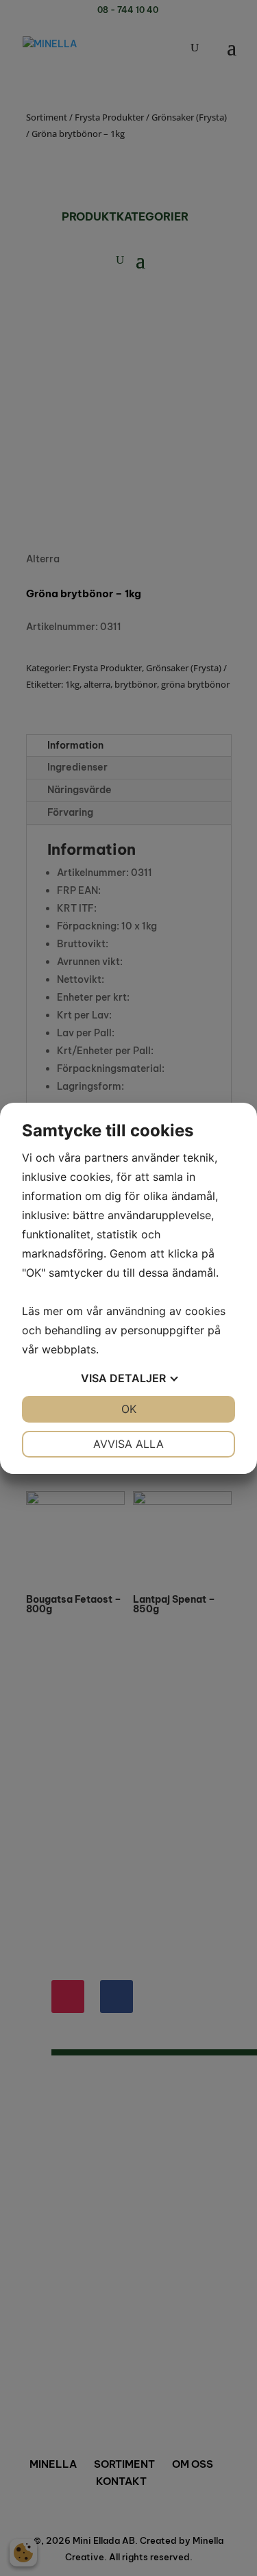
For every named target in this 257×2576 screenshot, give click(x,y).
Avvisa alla (128, 1444)
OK (129, 1409)
